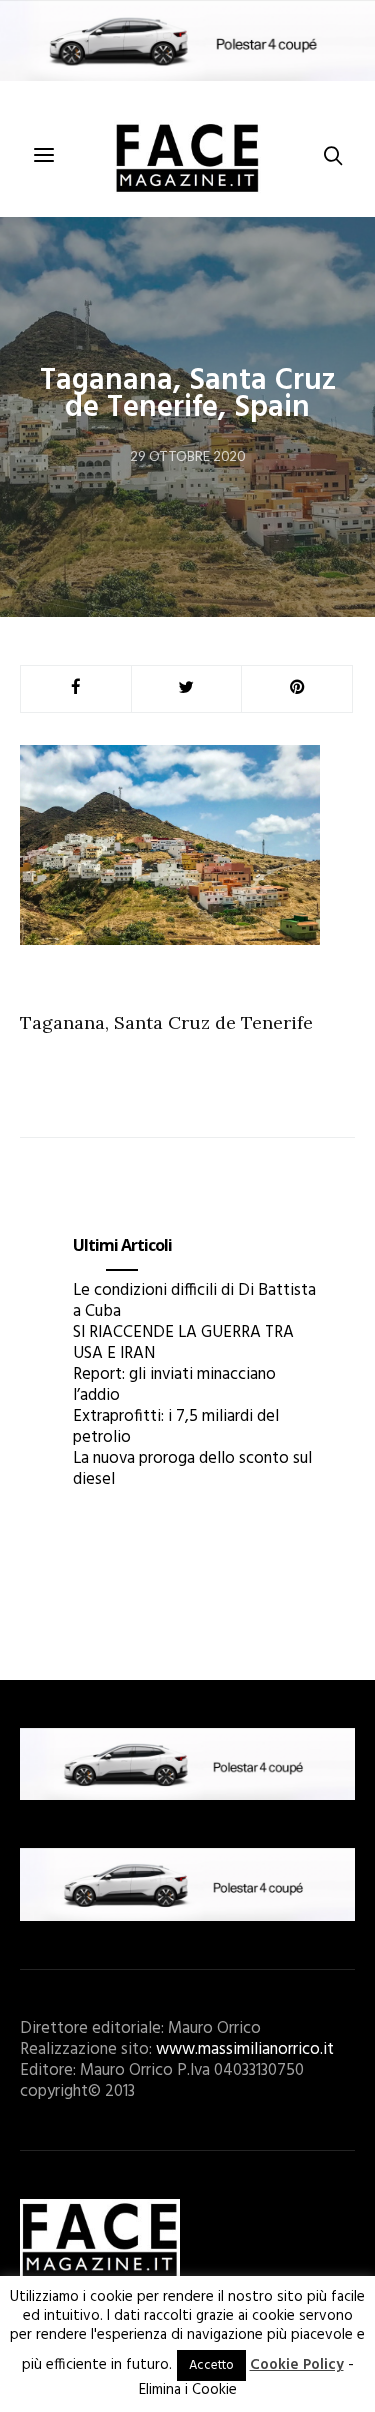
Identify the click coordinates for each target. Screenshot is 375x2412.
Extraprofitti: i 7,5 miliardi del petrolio (176, 1427)
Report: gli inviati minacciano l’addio (174, 1385)
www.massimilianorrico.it (245, 2049)
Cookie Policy (297, 2365)
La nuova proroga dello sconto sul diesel (192, 1469)
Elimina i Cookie (188, 2390)
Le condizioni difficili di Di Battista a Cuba (194, 1301)
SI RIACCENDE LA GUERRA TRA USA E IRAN (183, 1343)
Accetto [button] (211, 2365)
